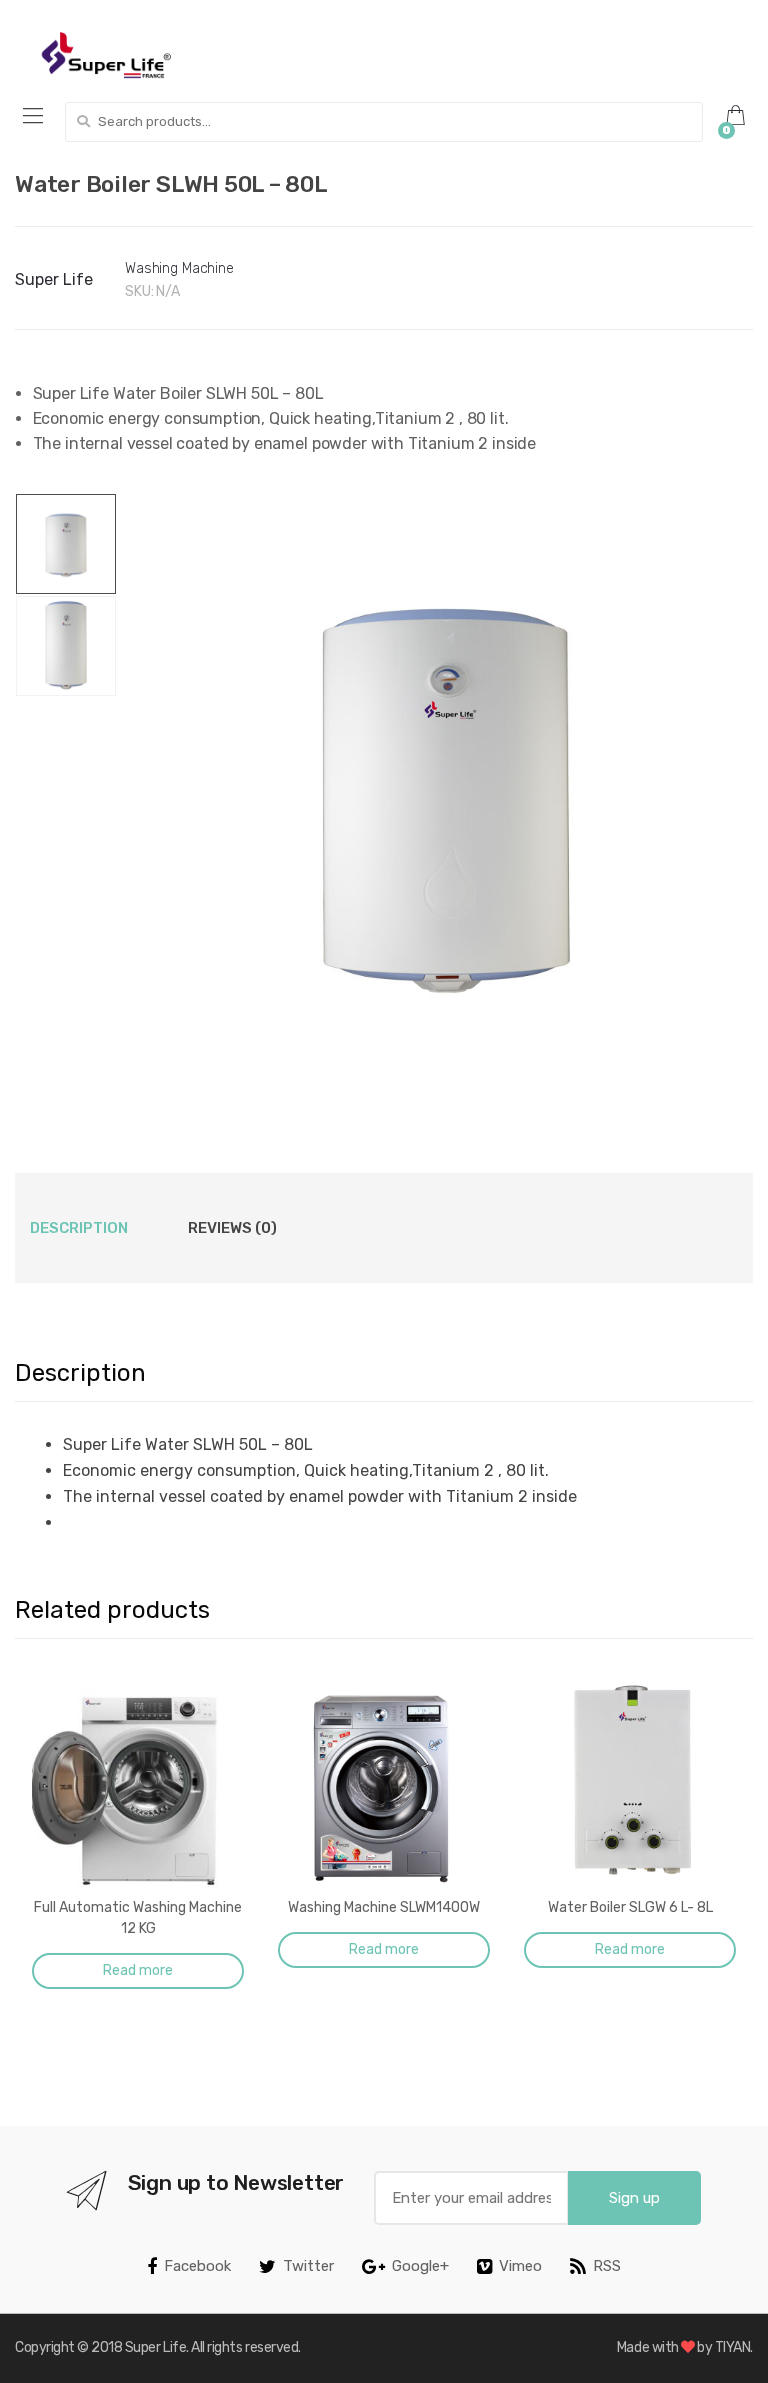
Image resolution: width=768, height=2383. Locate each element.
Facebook (197, 2266)
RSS (607, 2266)
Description (79, 1228)
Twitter (308, 2266)
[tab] (79, 1228)
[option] (445, 793)
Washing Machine (179, 268)
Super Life (54, 279)
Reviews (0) (232, 1228)
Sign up (634, 2198)
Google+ (420, 2266)
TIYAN (733, 2347)
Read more (138, 1970)
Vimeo (520, 2266)
